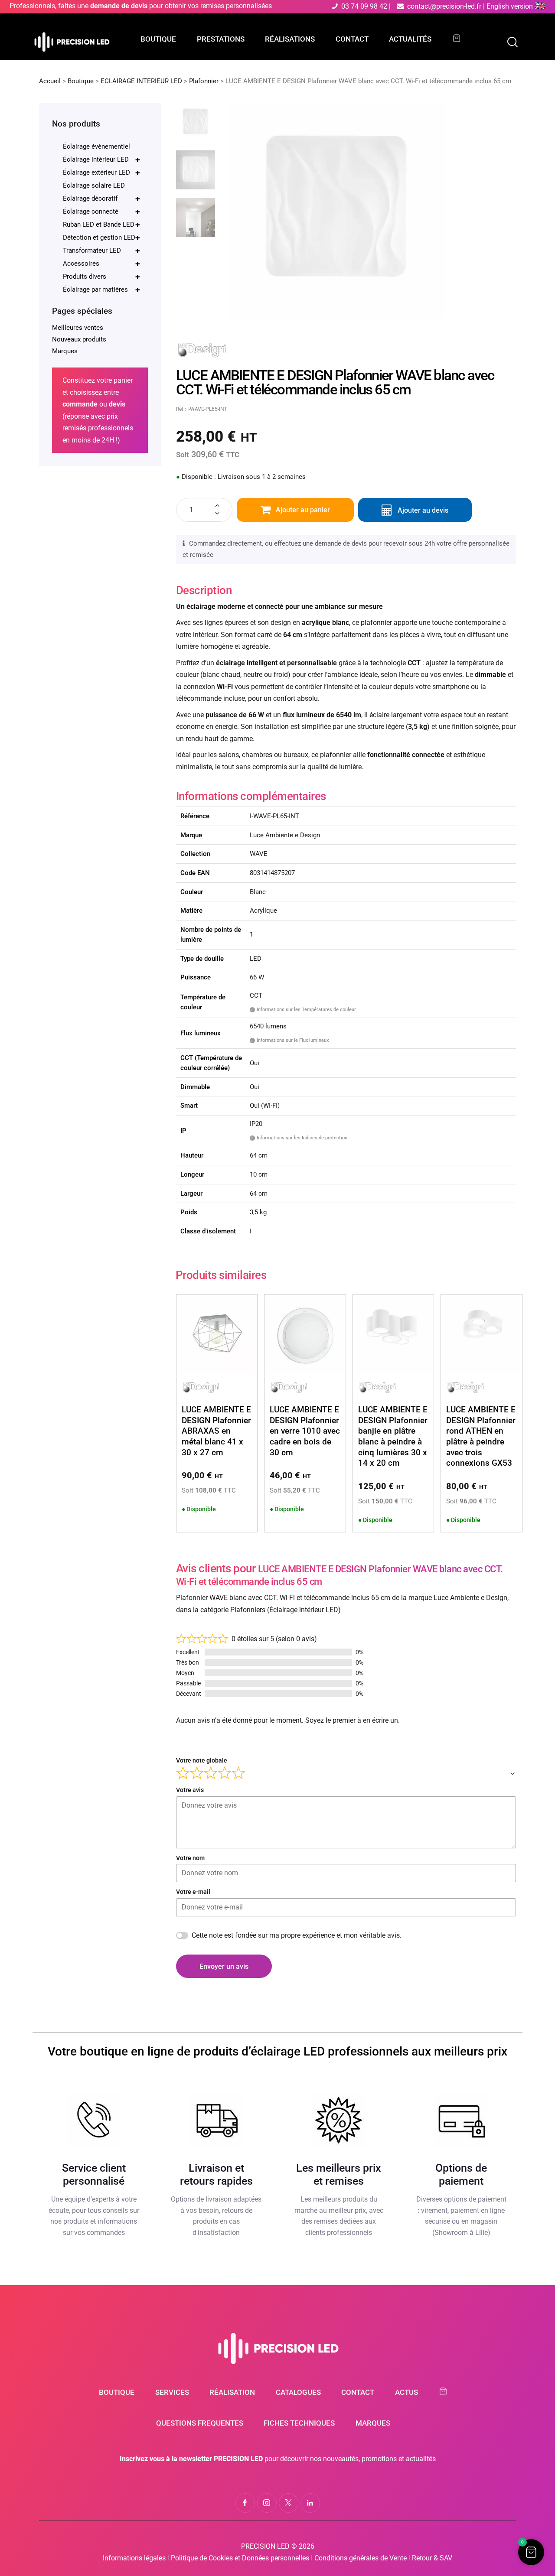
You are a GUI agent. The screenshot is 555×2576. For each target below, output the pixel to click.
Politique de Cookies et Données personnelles (240, 2558)
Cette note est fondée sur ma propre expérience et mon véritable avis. (297, 1935)
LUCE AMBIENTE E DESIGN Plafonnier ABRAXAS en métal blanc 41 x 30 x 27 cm (216, 1431)
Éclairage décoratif (101, 198)
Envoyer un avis (224, 1966)
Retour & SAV (432, 2558)
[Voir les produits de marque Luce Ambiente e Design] (202, 347)
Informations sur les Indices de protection (299, 1138)
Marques (65, 351)
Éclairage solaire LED (94, 185)
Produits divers (101, 276)
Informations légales (134, 2558)
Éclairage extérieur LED (101, 172)
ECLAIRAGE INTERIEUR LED (141, 81)
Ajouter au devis (423, 510)
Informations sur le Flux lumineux (290, 1040)
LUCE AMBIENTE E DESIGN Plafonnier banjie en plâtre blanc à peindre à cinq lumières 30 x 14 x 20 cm (393, 1436)
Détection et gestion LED (101, 237)
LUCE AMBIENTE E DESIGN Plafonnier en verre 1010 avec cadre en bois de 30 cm (305, 1431)
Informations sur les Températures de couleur (304, 1009)
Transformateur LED (101, 250)
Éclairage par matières (101, 289)
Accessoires (101, 263)
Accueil (50, 81)
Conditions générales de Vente (361, 2558)
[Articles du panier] (461, 38)
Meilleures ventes (78, 328)
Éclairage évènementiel (96, 146)
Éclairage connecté (101, 211)
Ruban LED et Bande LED (101, 224)
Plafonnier (204, 81)
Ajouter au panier (303, 510)
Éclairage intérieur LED (101, 159)
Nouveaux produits (79, 339)
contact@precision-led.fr (444, 6)
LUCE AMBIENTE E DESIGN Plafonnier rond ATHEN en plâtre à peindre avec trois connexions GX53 (481, 1436)
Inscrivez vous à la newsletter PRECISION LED (191, 2459)
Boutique (81, 81)
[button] (531, 2552)
